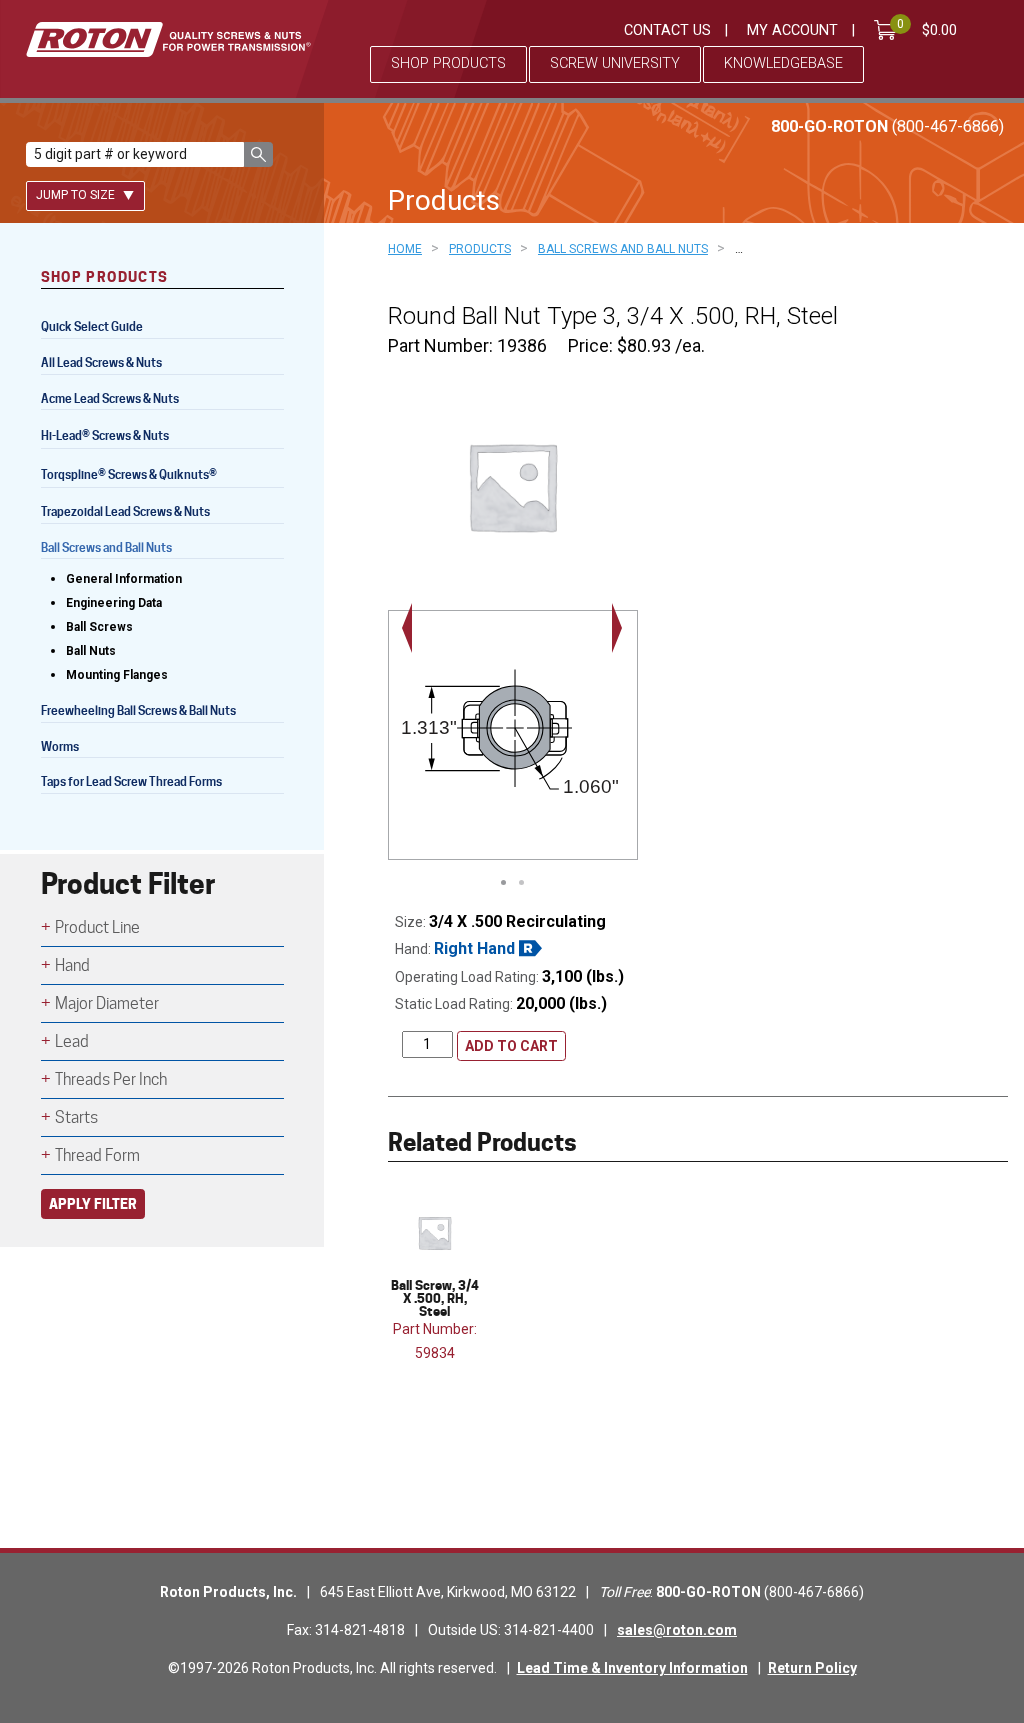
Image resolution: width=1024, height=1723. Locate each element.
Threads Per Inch (111, 1079)
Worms (60, 746)
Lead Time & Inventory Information (632, 1668)
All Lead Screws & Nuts (101, 362)
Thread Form (97, 1155)
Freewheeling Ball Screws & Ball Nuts (138, 710)
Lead (72, 1041)
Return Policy (812, 1668)
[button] (258, 154)
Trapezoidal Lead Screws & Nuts (125, 511)
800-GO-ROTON (887, 126)
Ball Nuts (91, 651)
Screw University (615, 63)
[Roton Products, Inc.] (168, 39)
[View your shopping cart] (889, 30)
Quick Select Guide (92, 326)
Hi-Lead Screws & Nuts (105, 437)
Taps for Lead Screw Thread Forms (131, 781)
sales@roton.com (677, 1630)
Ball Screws (99, 627)
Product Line (97, 927)
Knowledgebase (783, 63)
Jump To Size (77, 195)
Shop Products (448, 63)
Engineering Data (114, 603)
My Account (792, 30)
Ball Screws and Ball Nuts (106, 547)
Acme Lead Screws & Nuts (110, 398)
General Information (124, 579)
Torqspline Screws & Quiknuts (129, 476)
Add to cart (511, 1046)
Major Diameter (107, 1003)
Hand (72, 965)
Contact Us (667, 30)
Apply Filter (93, 1203)
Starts (76, 1117)
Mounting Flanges (117, 675)
